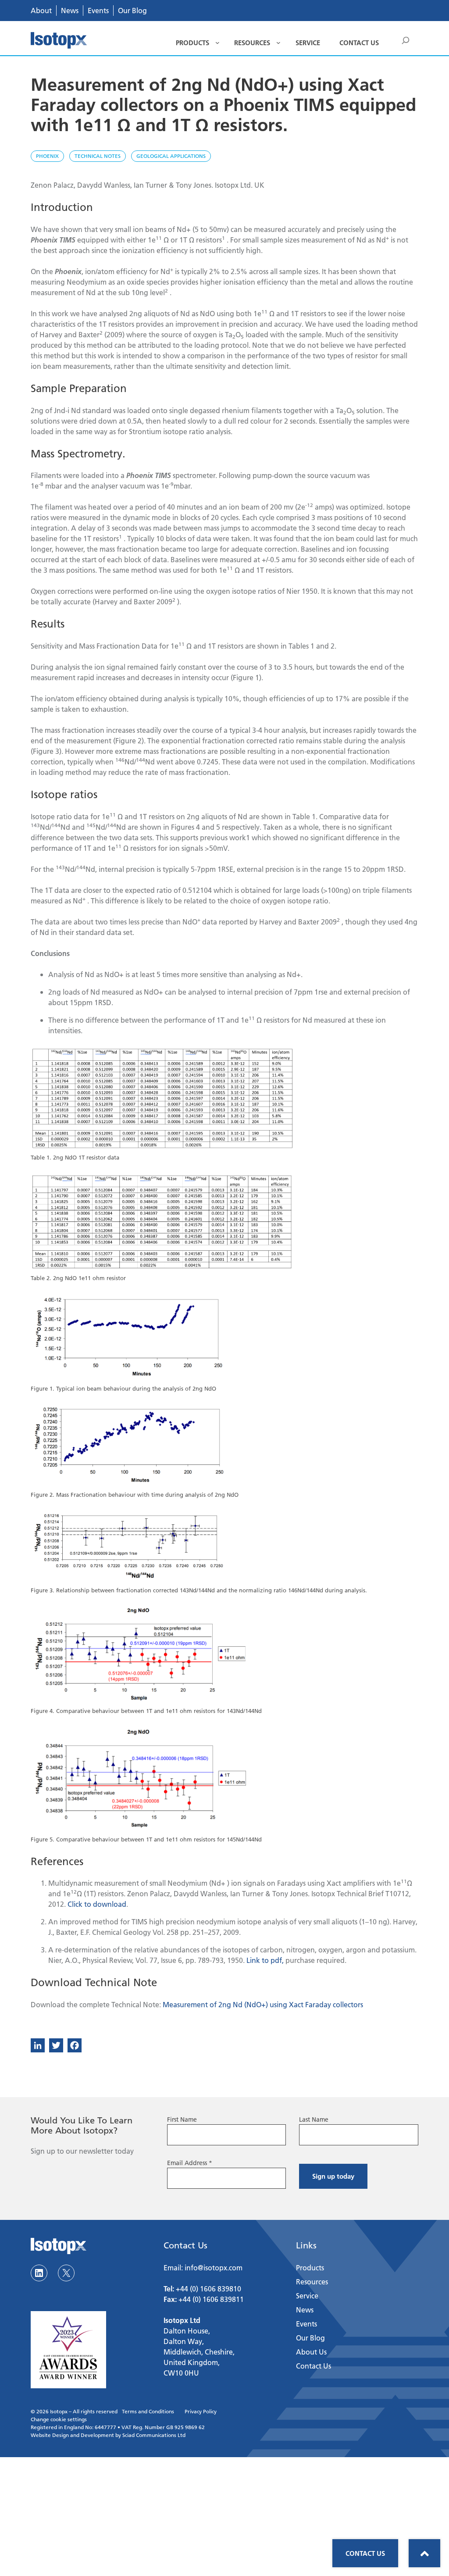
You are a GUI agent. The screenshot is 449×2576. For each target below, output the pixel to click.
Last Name (314, 2119)
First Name (182, 2119)
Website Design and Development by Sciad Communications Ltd (108, 2435)
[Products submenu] (217, 43)
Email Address (190, 2163)
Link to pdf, (265, 1960)
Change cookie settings (59, 2419)
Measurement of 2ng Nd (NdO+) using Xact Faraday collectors (263, 2004)
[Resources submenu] (278, 43)
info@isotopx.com (214, 2267)
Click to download (97, 1904)
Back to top (424, 2553)
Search (406, 42)
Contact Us (365, 2553)
